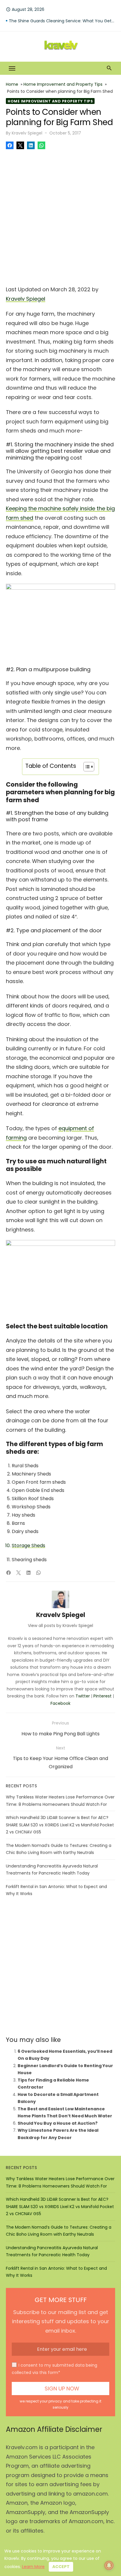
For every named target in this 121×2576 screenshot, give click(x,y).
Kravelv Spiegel (27, 133)
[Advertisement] (60, 216)
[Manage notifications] (109, 2565)
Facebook (60, 1703)
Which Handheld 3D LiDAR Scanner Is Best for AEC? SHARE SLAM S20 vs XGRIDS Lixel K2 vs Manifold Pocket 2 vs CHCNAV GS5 (60, 1825)
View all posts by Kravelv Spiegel (60, 1626)
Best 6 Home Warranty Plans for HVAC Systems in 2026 (62, 21)
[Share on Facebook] (10, 145)
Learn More (33, 2567)
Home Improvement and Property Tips (63, 84)
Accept (61, 2567)
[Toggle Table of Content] (86, 767)
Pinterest (102, 1696)
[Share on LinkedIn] (31, 145)
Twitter (83, 1696)
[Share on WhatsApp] (41, 145)
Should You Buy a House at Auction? (58, 2123)
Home (12, 84)
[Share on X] (20, 145)
